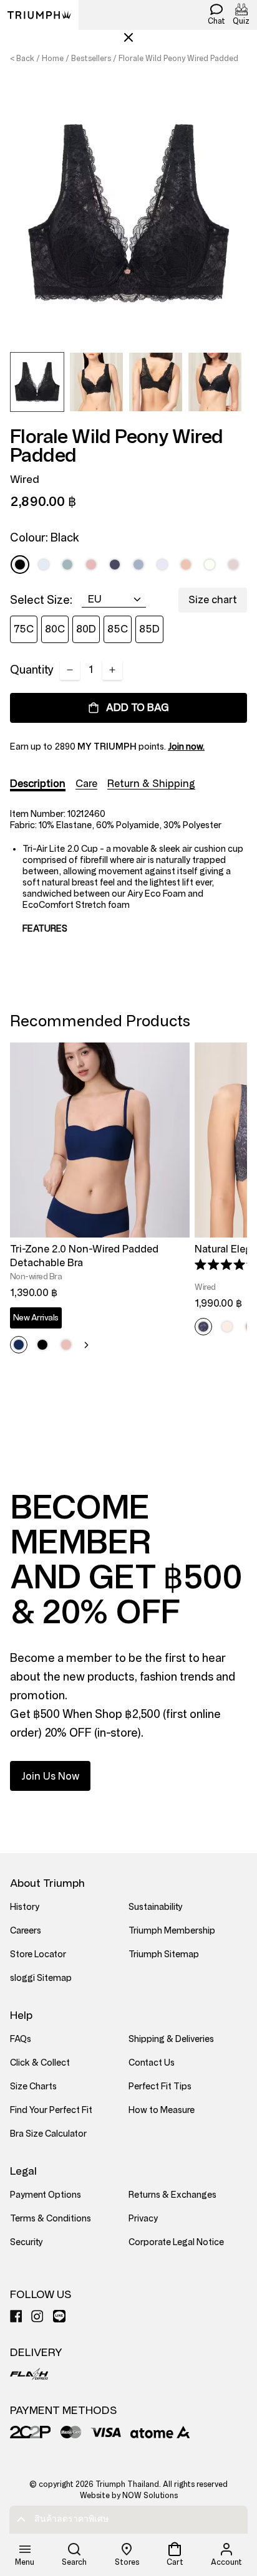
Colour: (45, 538)
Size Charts (33, 2087)
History (25, 1907)
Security (27, 2242)
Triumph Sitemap (164, 1954)
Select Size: (41, 600)
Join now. (186, 747)
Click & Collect (40, 2063)
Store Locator (38, 1954)
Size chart (213, 600)
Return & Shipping (151, 784)
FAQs (21, 2039)
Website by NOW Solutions (129, 2496)
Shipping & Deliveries (171, 2039)
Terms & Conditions (51, 2219)
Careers (26, 1931)
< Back (22, 59)
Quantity (32, 670)
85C (118, 629)
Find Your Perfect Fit (51, 2110)
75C (24, 629)
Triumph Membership (172, 1931)
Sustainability (156, 1907)
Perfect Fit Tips (160, 2087)
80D (86, 629)
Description (38, 784)
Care (86, 784)
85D (149, 629)
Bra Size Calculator (48, 2134)
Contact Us (152, 2063)
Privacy (143, 2219)
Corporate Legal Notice (176, 2242)
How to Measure (162, 2110)
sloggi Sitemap (41, 1978)
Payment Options (46, 2195)
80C (55, 629)
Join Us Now (50, 1776)
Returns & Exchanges (172, 2195)
